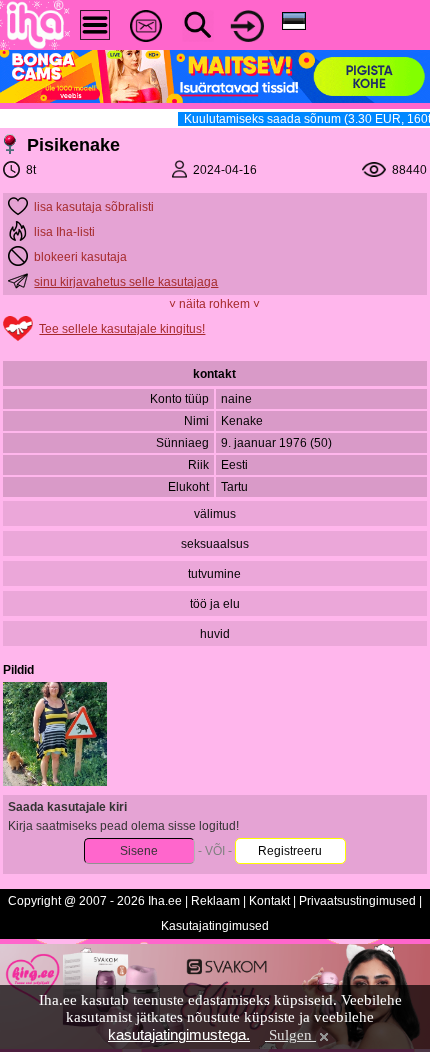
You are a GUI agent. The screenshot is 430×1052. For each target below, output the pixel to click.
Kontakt (269, 901)
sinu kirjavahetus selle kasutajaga (126, 282)
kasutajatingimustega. (179, 1034)
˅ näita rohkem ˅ (214, 304)
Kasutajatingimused (215, 926)
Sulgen (290, 1035)
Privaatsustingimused (357, 901)
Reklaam (215, 901)
